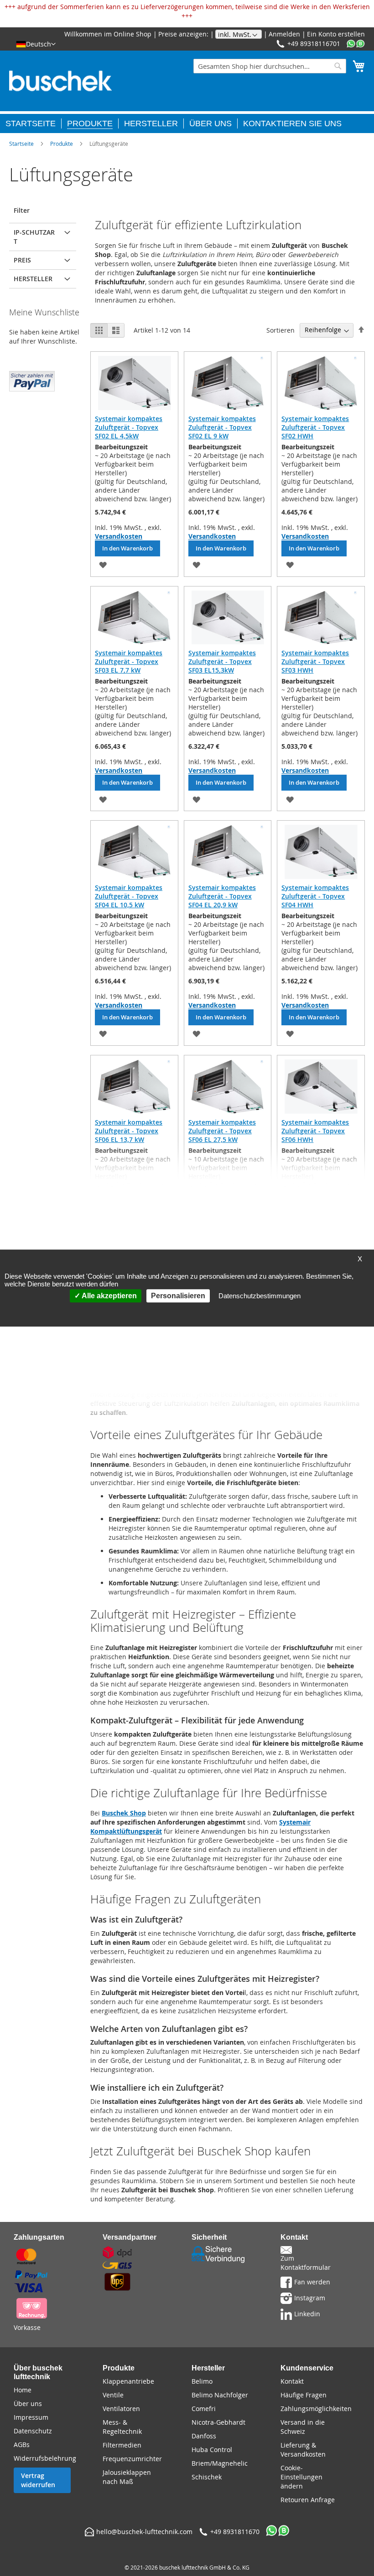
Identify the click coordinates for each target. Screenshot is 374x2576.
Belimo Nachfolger (220, 2395)
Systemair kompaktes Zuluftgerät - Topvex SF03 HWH (315, 661)
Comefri (204, 2409)
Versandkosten (119, 536)
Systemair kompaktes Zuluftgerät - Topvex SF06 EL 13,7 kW (129, 1131)
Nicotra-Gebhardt (218, 2422)
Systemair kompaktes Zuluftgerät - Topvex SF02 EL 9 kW (222, 427)
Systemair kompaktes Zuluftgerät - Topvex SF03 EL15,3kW (222, 661)
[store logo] (60, 81)
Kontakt (292, 2381)
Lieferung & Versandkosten (303, 2450)
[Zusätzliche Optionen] (32, 380)
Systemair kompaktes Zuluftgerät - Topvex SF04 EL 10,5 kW (129, 896)
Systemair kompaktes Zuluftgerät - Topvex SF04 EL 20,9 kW (222, 896)
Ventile (113, 2395)
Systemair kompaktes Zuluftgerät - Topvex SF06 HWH (315, 1131)
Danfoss (204, 2436)
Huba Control (212, 2450)
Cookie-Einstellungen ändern (301, 2477)
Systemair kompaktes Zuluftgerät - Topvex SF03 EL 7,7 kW (129, 661)
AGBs (22, 2445)
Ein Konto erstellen (336, 34)
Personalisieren (178, 1296)
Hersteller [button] (33, 279)
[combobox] (270, 66)
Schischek (207, 2477)
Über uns (28, 2404)
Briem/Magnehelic (220, 2463)
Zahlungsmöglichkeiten (316, 2409)
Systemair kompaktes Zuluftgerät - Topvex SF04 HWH (315, 896)
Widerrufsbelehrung (45, 2458)
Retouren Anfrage (308, 2500)
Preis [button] (22, 260)
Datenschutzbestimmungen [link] (260, 1296)
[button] (36, 44)
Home (23, 2390)
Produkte (62, 144)
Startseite (21, 144)
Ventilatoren (121, 2409)
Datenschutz (33, 2431)
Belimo (202, 2381)
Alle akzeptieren (109, 1296)
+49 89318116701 (314, 44)
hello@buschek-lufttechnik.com (144, 2532)
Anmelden (284, 34)
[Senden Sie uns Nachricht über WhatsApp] (356, 44)
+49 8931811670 (235, 2532)
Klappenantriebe (128, 2381)
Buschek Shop (124, 1813)
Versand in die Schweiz (303, 2427)
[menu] (187, 122)
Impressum (31, 2417)
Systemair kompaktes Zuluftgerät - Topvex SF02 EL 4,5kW (129, 427)
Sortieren (280, 330)
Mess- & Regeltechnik (122, 2427)
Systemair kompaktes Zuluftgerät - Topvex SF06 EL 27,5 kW (222, 1131)
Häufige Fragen (304, 2395)
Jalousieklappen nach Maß (127, 2477)
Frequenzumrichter (132, 2459)
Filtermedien (122, 2445)
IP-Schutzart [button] (34, 237)
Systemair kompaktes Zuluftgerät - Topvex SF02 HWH (315, 427)
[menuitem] (34, 123)
